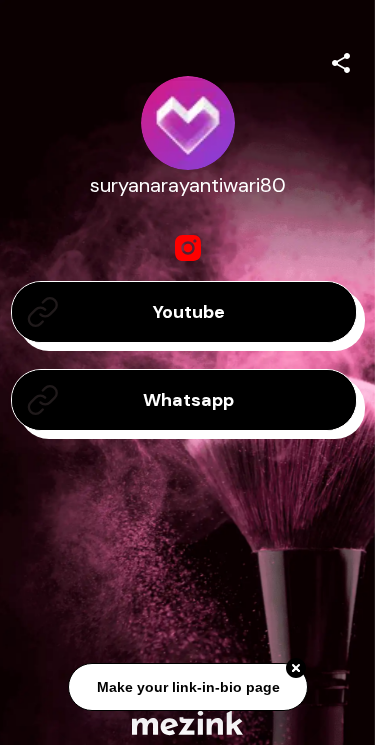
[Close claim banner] (296, 669)
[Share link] (341, 60)
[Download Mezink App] (187, 722)
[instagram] (188, 248)
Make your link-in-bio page (187, 687)
